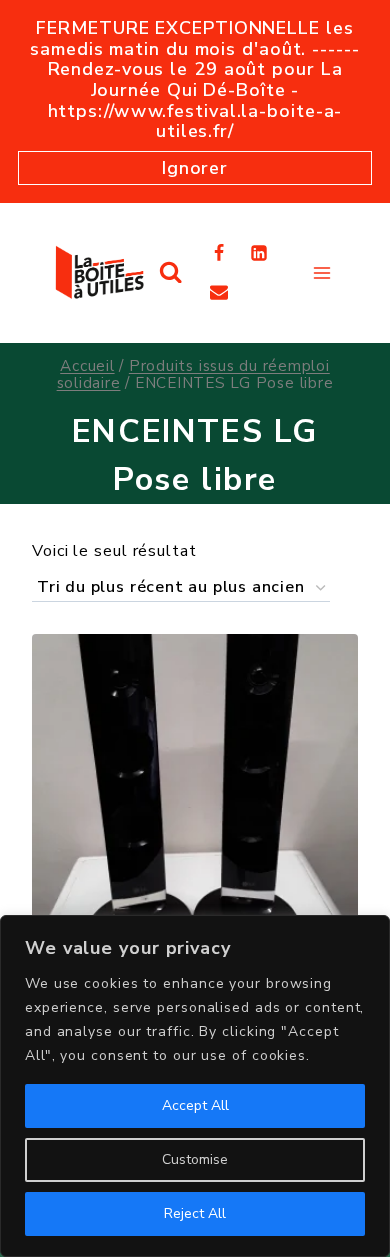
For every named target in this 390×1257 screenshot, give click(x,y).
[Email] (219, 292)
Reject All (195, 1213)
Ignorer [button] (195, 168)
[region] (195, 1086)
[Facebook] (219, 253)
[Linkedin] (259, 253)
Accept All (195, 1105)
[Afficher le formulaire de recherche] (170, 272)
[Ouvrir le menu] (321, 272)
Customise (195, 1159)
